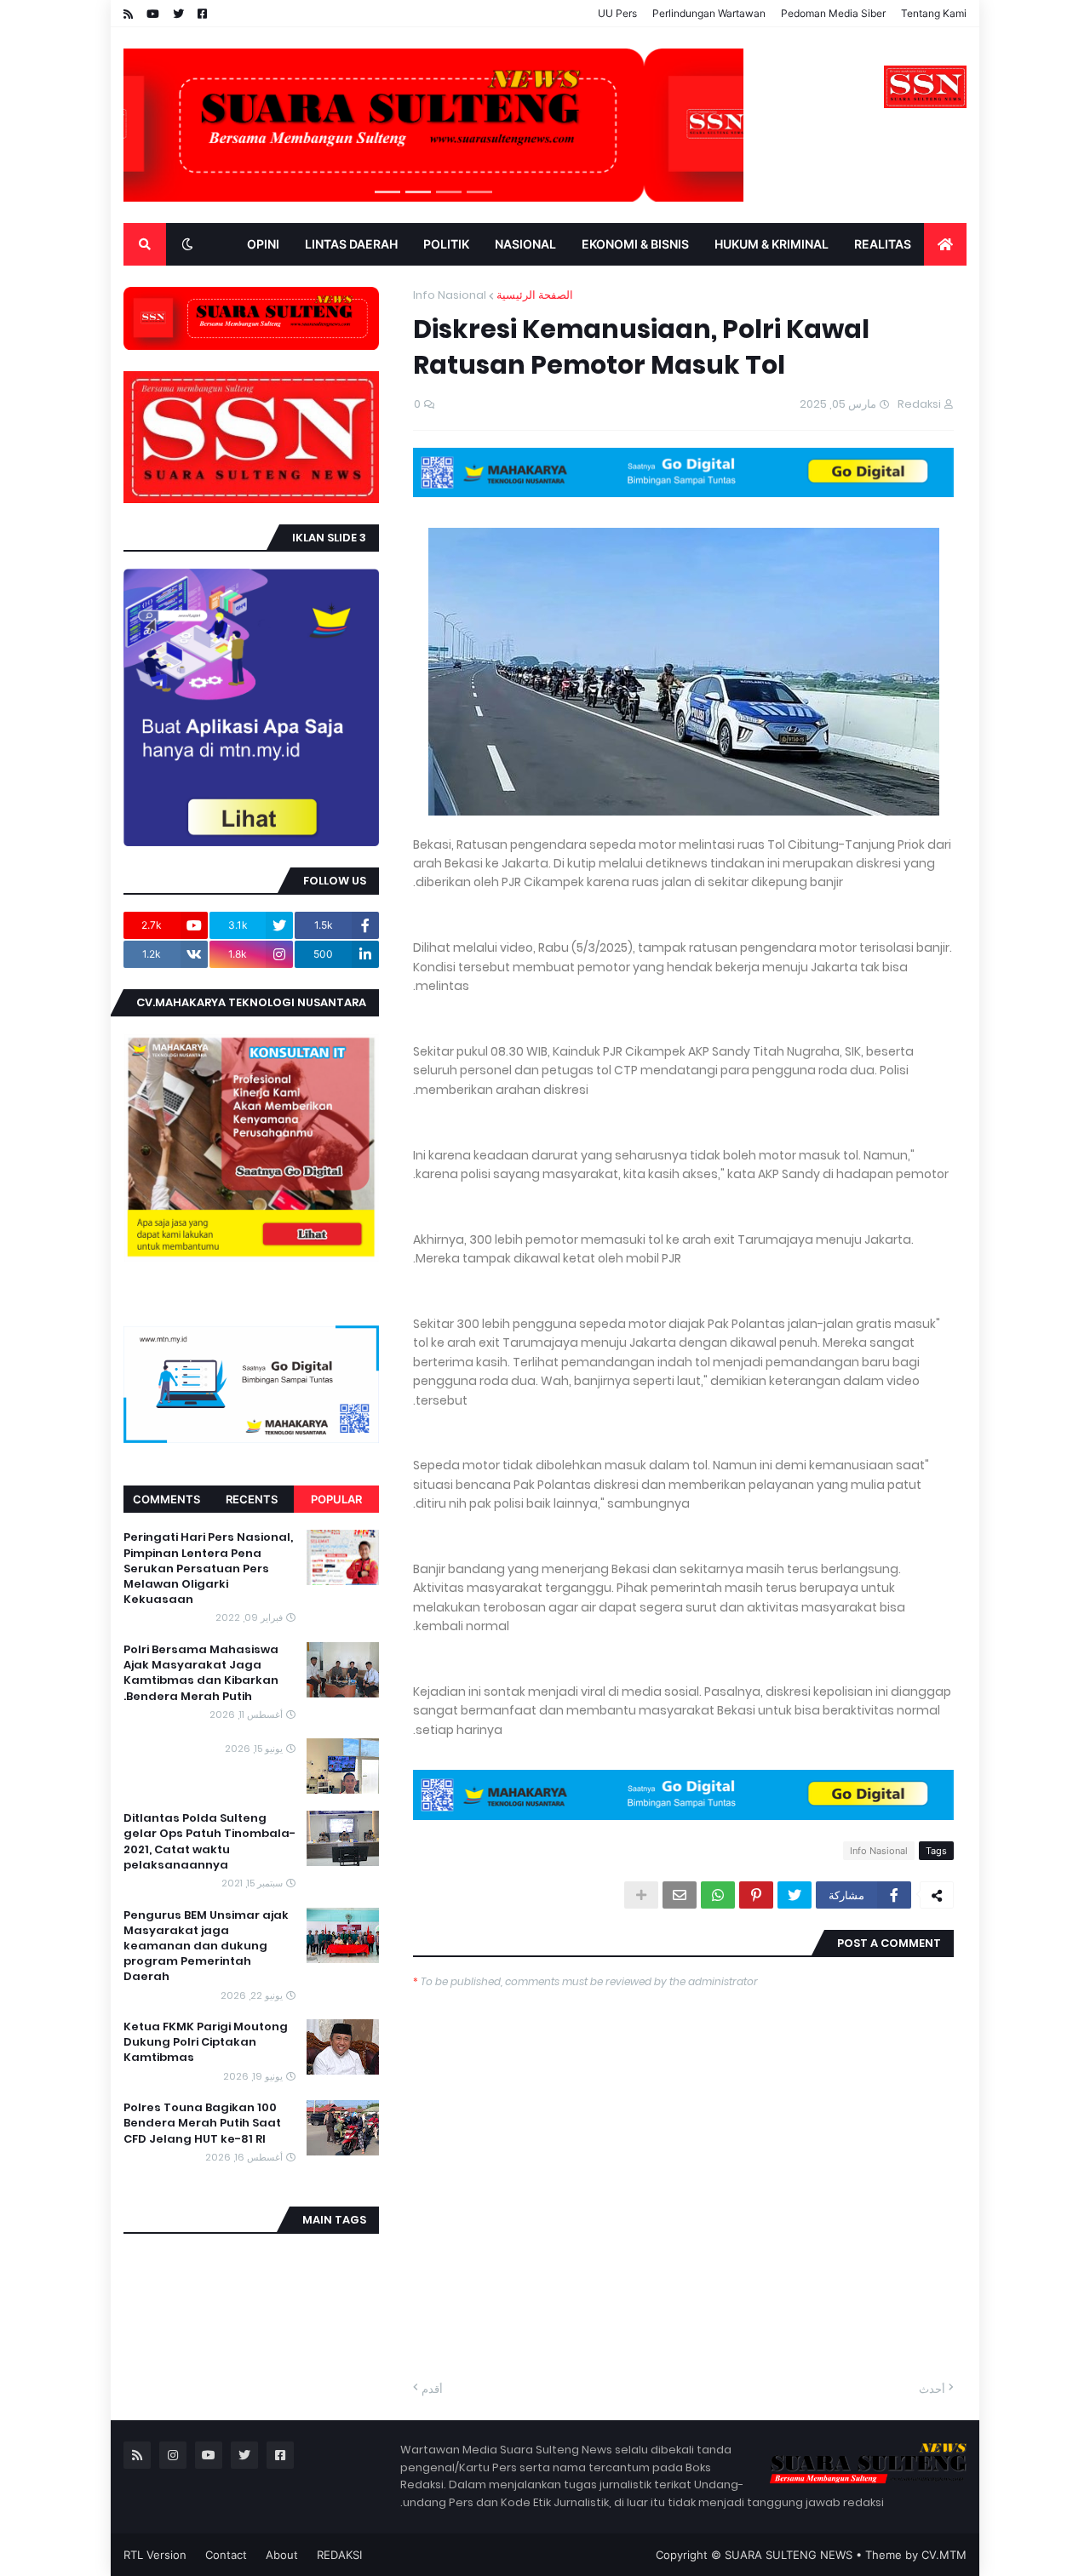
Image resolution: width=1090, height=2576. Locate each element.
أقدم (432, 2389)
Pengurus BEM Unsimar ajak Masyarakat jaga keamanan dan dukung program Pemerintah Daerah (206, 1946)
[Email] (680, 1895)
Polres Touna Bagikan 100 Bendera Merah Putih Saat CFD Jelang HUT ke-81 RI (202, 2123)
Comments (166, 1499)
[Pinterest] (756, 1895)
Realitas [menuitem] (883, 244)
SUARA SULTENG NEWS (789, 2555)
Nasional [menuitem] (525, 244)
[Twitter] (795, 1895)
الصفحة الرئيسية (535, 295)
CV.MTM (944, 2555)
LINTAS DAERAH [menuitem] (351, 244)
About (282, 2555)
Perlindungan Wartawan (709, 13)
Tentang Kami (934, 13)
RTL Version (155, 2555)
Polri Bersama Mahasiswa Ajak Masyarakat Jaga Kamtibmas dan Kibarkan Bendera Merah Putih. (201, 1673)
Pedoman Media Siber (833, 13)
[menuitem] (945, 244)
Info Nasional (450, 295)
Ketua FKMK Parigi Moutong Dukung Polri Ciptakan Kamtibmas (206, 2042)
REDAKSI (339, 2555)
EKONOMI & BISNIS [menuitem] (635, 244)
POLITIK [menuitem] (446, 244)
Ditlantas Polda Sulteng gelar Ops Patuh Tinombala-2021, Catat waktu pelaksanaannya (209, 1842)
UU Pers (617, 13)
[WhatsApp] (718, 1895)
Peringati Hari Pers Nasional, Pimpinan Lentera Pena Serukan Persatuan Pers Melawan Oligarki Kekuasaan (208, 1568)
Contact (226, 2555)
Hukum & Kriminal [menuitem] (772, 244)
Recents (252, 1499)
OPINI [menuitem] (263, 244)
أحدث (932, 2389)
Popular (336, 1499)
